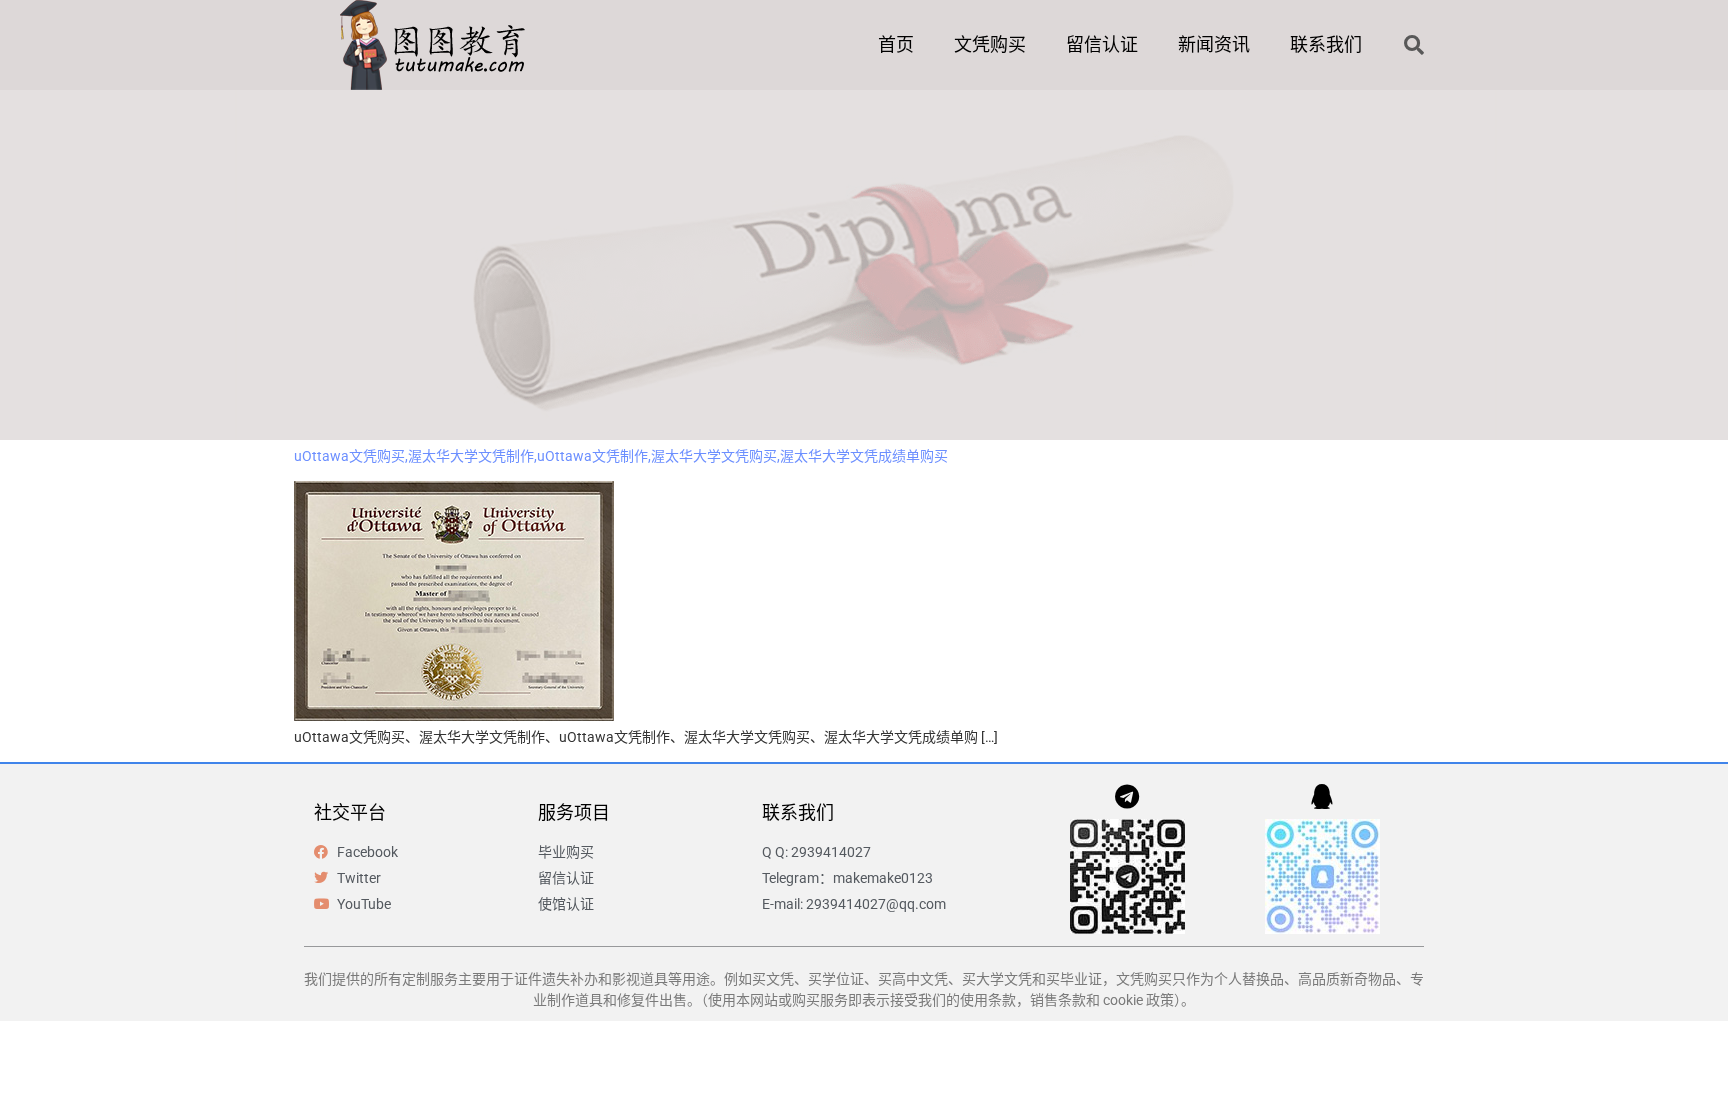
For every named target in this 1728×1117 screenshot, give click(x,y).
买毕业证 (1074, 979)
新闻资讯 (1214, 44)
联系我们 (1326, 44)
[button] (1414, 45)
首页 (896, 44)
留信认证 (1102, 44)
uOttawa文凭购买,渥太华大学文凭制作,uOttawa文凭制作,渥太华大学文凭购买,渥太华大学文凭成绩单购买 (621, 456)
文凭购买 (990, 44)
